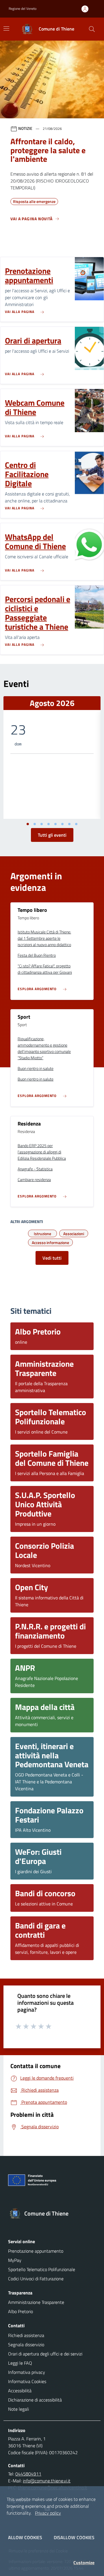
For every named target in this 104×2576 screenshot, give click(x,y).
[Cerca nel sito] (92, 29)
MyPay (15, 2260)
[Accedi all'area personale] (87, 9)
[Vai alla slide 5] (55, 824)
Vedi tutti (52, 1258)
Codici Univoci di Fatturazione (36, 2279)
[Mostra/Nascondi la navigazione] (6, 29)
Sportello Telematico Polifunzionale (42, 2269)
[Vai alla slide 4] (49, 824)
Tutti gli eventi (52, 835)
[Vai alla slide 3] (42, 824)
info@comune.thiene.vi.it (47, 2481)
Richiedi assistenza (26, 2335)
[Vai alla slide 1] (28, 824)
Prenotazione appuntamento (36, 2251)
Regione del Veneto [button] (23, 8)
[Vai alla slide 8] (76, 824)
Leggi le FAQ (20, 2363)
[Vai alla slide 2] (35, 824)
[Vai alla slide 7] (69, 824)
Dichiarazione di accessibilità (35, 2400)
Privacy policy (48, 2513)
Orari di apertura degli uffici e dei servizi (45, 2354)
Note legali (18, 2409)
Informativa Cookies (27, 2381)
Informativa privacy (27, 2372)
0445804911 (28, 2474)
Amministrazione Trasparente (36, 2302)
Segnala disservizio (26, 2345)
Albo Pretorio (21, 2311)
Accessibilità (20, 2391)
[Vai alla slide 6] (62, 824)
